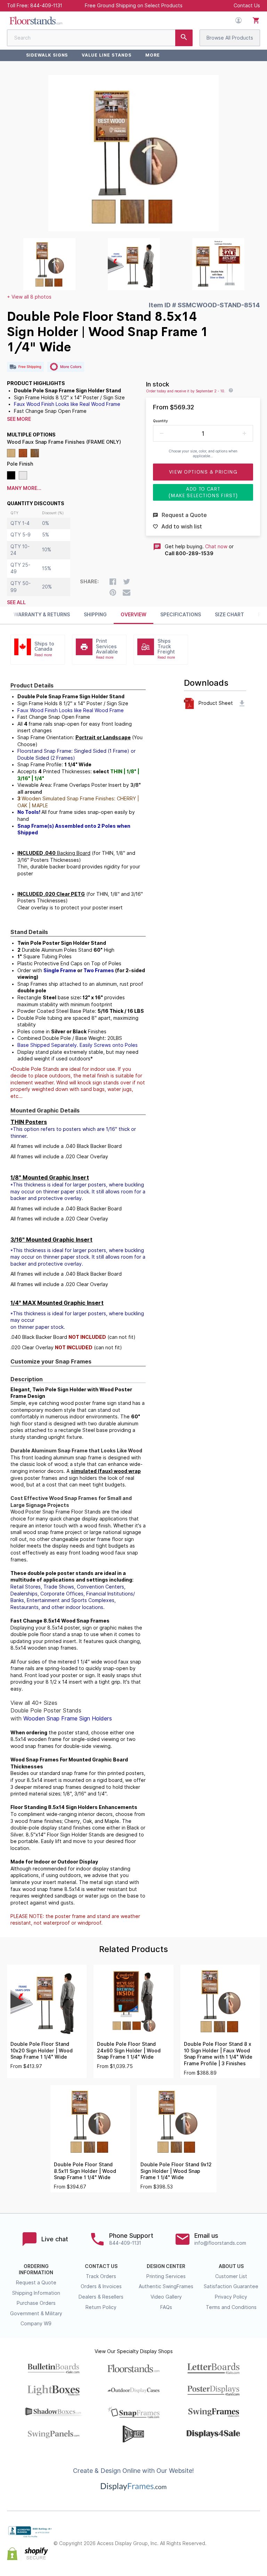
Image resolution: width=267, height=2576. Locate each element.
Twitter (241, 2538)
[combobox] (100, 38)
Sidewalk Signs (47, 55)
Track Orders (101, 2276)
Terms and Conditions (231, 2307)
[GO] (184, 38)
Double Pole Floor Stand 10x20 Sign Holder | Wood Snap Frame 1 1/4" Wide (42, 2050)
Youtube (256, 2550)
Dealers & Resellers (101, 2297)
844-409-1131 (46, 6)
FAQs (166, 2307)
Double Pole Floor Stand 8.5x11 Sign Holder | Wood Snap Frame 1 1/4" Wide (85, 2171)
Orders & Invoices (101, 2286)
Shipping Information (36, 2293)
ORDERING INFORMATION (36, 2269)
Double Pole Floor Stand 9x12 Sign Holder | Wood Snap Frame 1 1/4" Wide (176, 2171)
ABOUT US (231, 2266)
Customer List (231, 2276)
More (153, 55)
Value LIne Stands (106, 55)
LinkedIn (241, 2550)
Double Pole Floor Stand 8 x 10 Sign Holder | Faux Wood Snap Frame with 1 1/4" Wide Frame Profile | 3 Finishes (218, 2054)
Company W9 (36, 2324)
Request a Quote (36, 2283)
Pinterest (256, 2538)
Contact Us (247, 6)
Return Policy (101, 2307)
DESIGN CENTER (166, 2266)
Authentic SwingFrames (166, 2286)
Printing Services (166, 2276)
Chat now (216, 547)
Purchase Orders (36, 2303)
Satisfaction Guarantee (231, 2286)
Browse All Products (230, 38)
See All (16, 602)
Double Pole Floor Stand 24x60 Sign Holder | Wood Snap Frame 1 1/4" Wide (129, 2050)
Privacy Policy (231, 2297)
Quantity (160, 421)
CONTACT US (101, 2266)
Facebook (225, 2538)
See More (19, 419)
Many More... (24, 488)
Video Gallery (166, 2297)
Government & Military (36, 2314)
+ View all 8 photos (29, 297)
